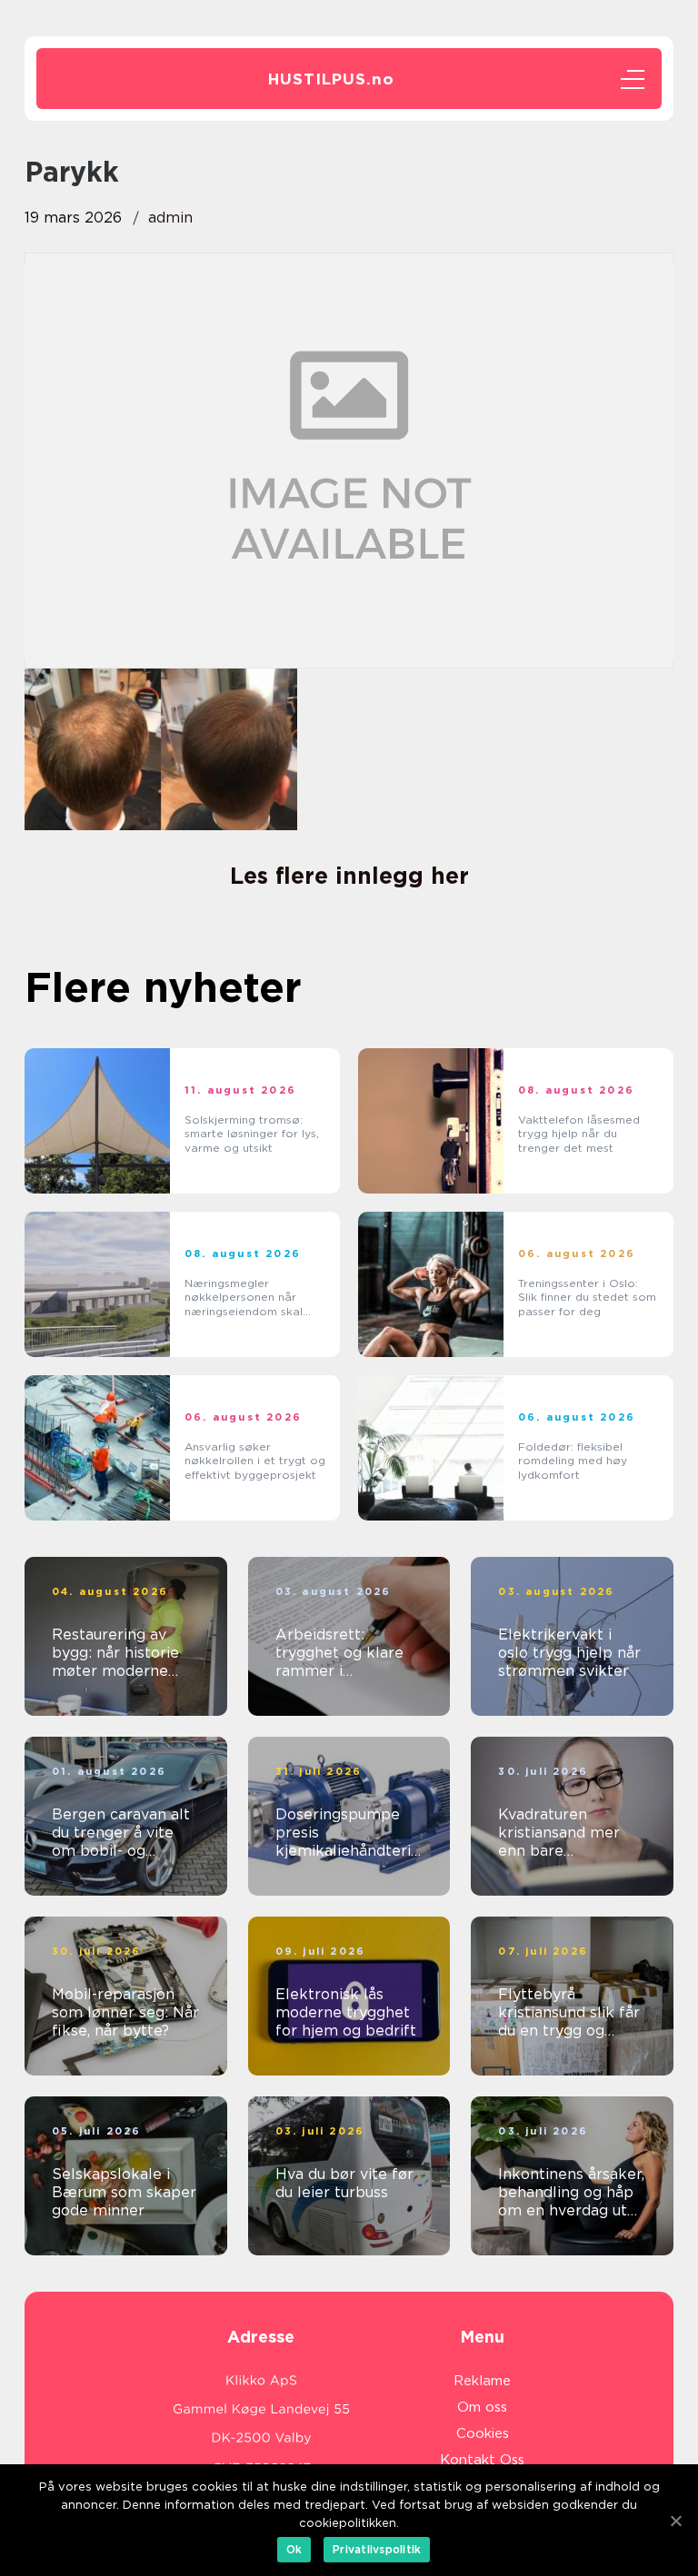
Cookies (483, 2433)
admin (170, 218)
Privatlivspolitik (377, 2549)
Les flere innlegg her (349, 876)
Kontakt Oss (482, 2460)
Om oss (482, 2407)
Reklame (482, 2381)
